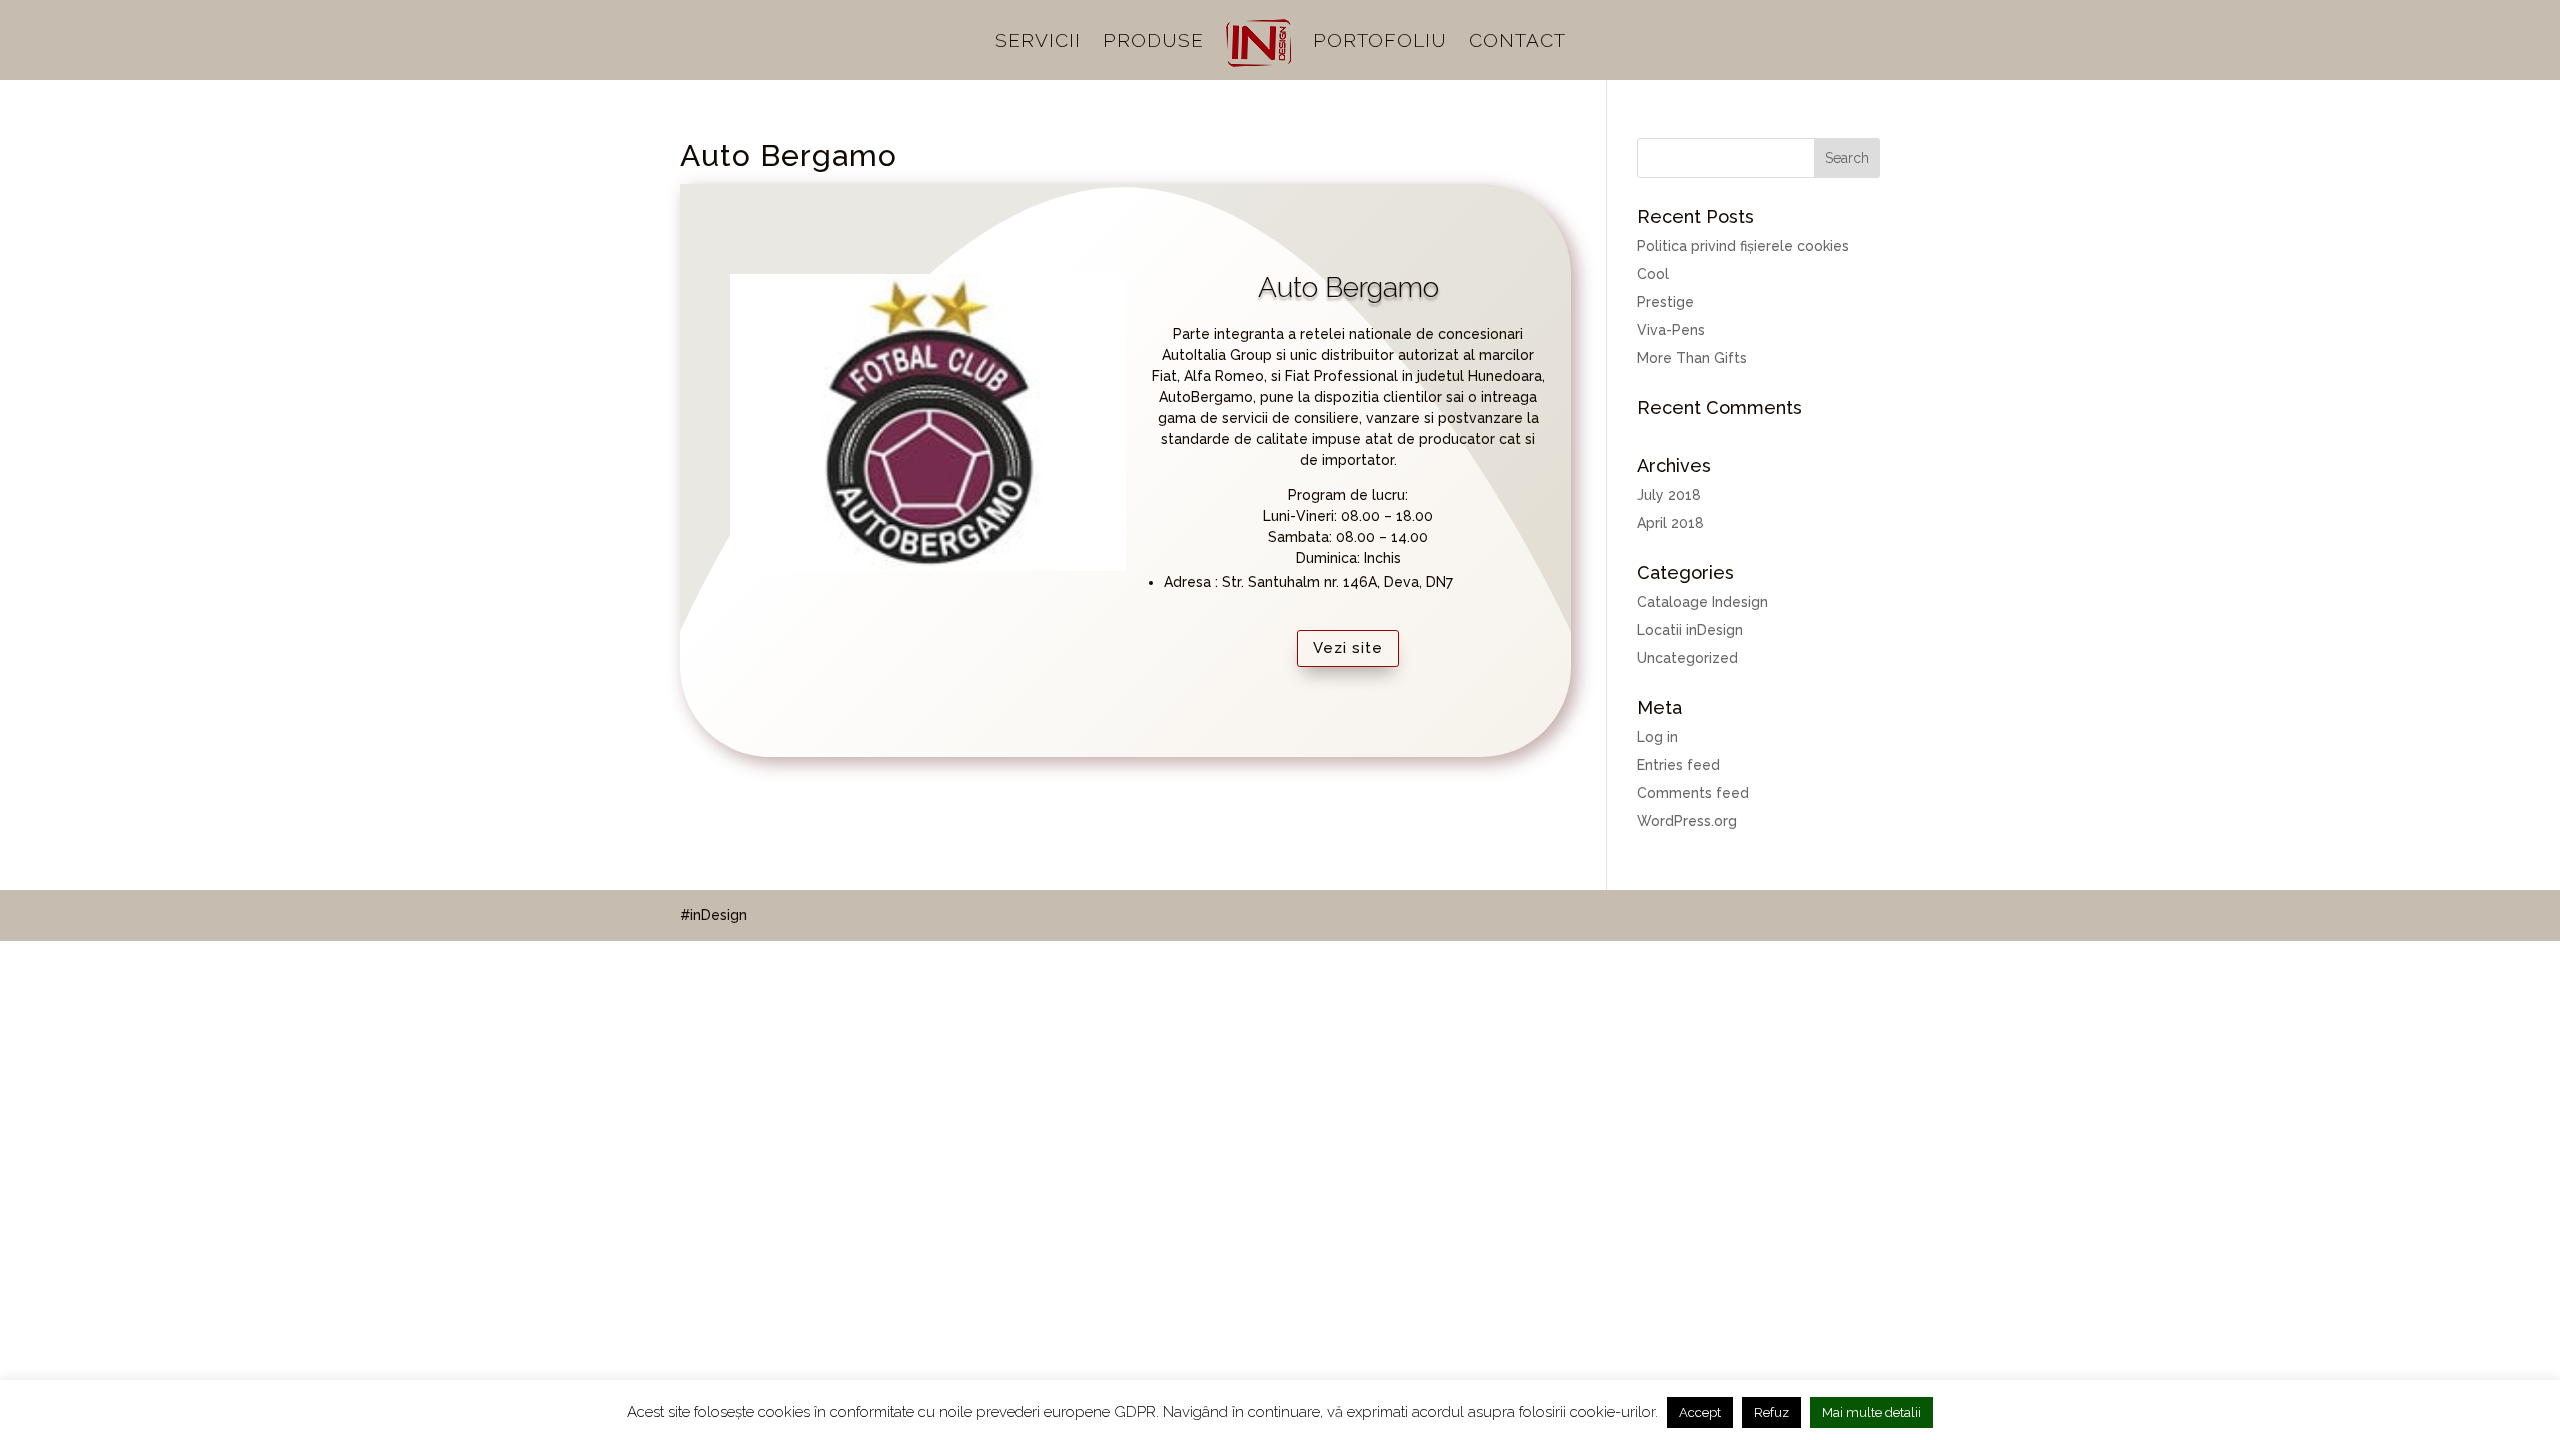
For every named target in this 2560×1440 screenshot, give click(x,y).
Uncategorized (1687, 658)
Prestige (1665, 302)
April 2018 (1670, 523)
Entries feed (1678, 765)
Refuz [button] (1771, 1412)
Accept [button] (1700, 1412)
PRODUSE (1153, 42)
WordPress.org (1687, 821)
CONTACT (1517, 42)
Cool (1653, 274)
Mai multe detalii (1871, 1412)
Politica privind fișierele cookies (1743, 246)
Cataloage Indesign (1702, 602)
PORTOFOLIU (1380, 42)
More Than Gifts (1692, 358)
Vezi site (1348, 648)
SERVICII (1038, 42)
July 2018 (1669, 495)
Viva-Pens (1671, 330)
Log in (1657, 737)
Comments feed (1693, 793)
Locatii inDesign (1690, 630)
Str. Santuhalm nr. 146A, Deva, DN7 (1337, 582)
